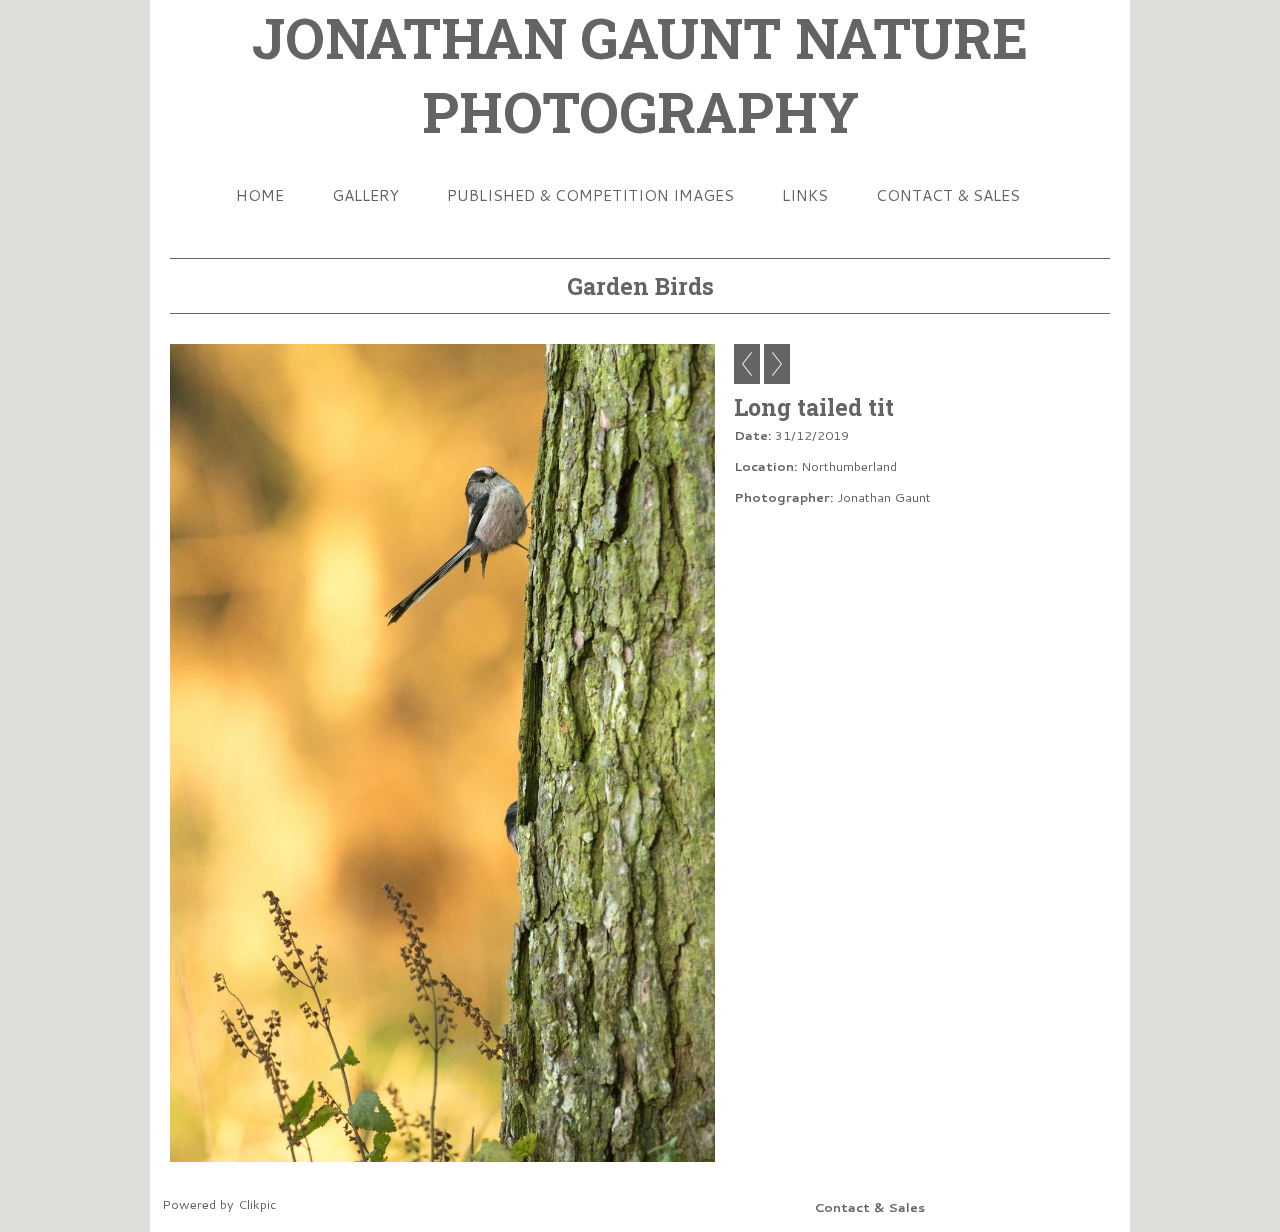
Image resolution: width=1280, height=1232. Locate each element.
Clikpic (257, 1204)
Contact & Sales (948, 195)
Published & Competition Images (590, 195)
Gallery (365, 195)
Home (260, 195)
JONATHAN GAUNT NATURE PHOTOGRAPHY (640, 74)
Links (805, 195)
